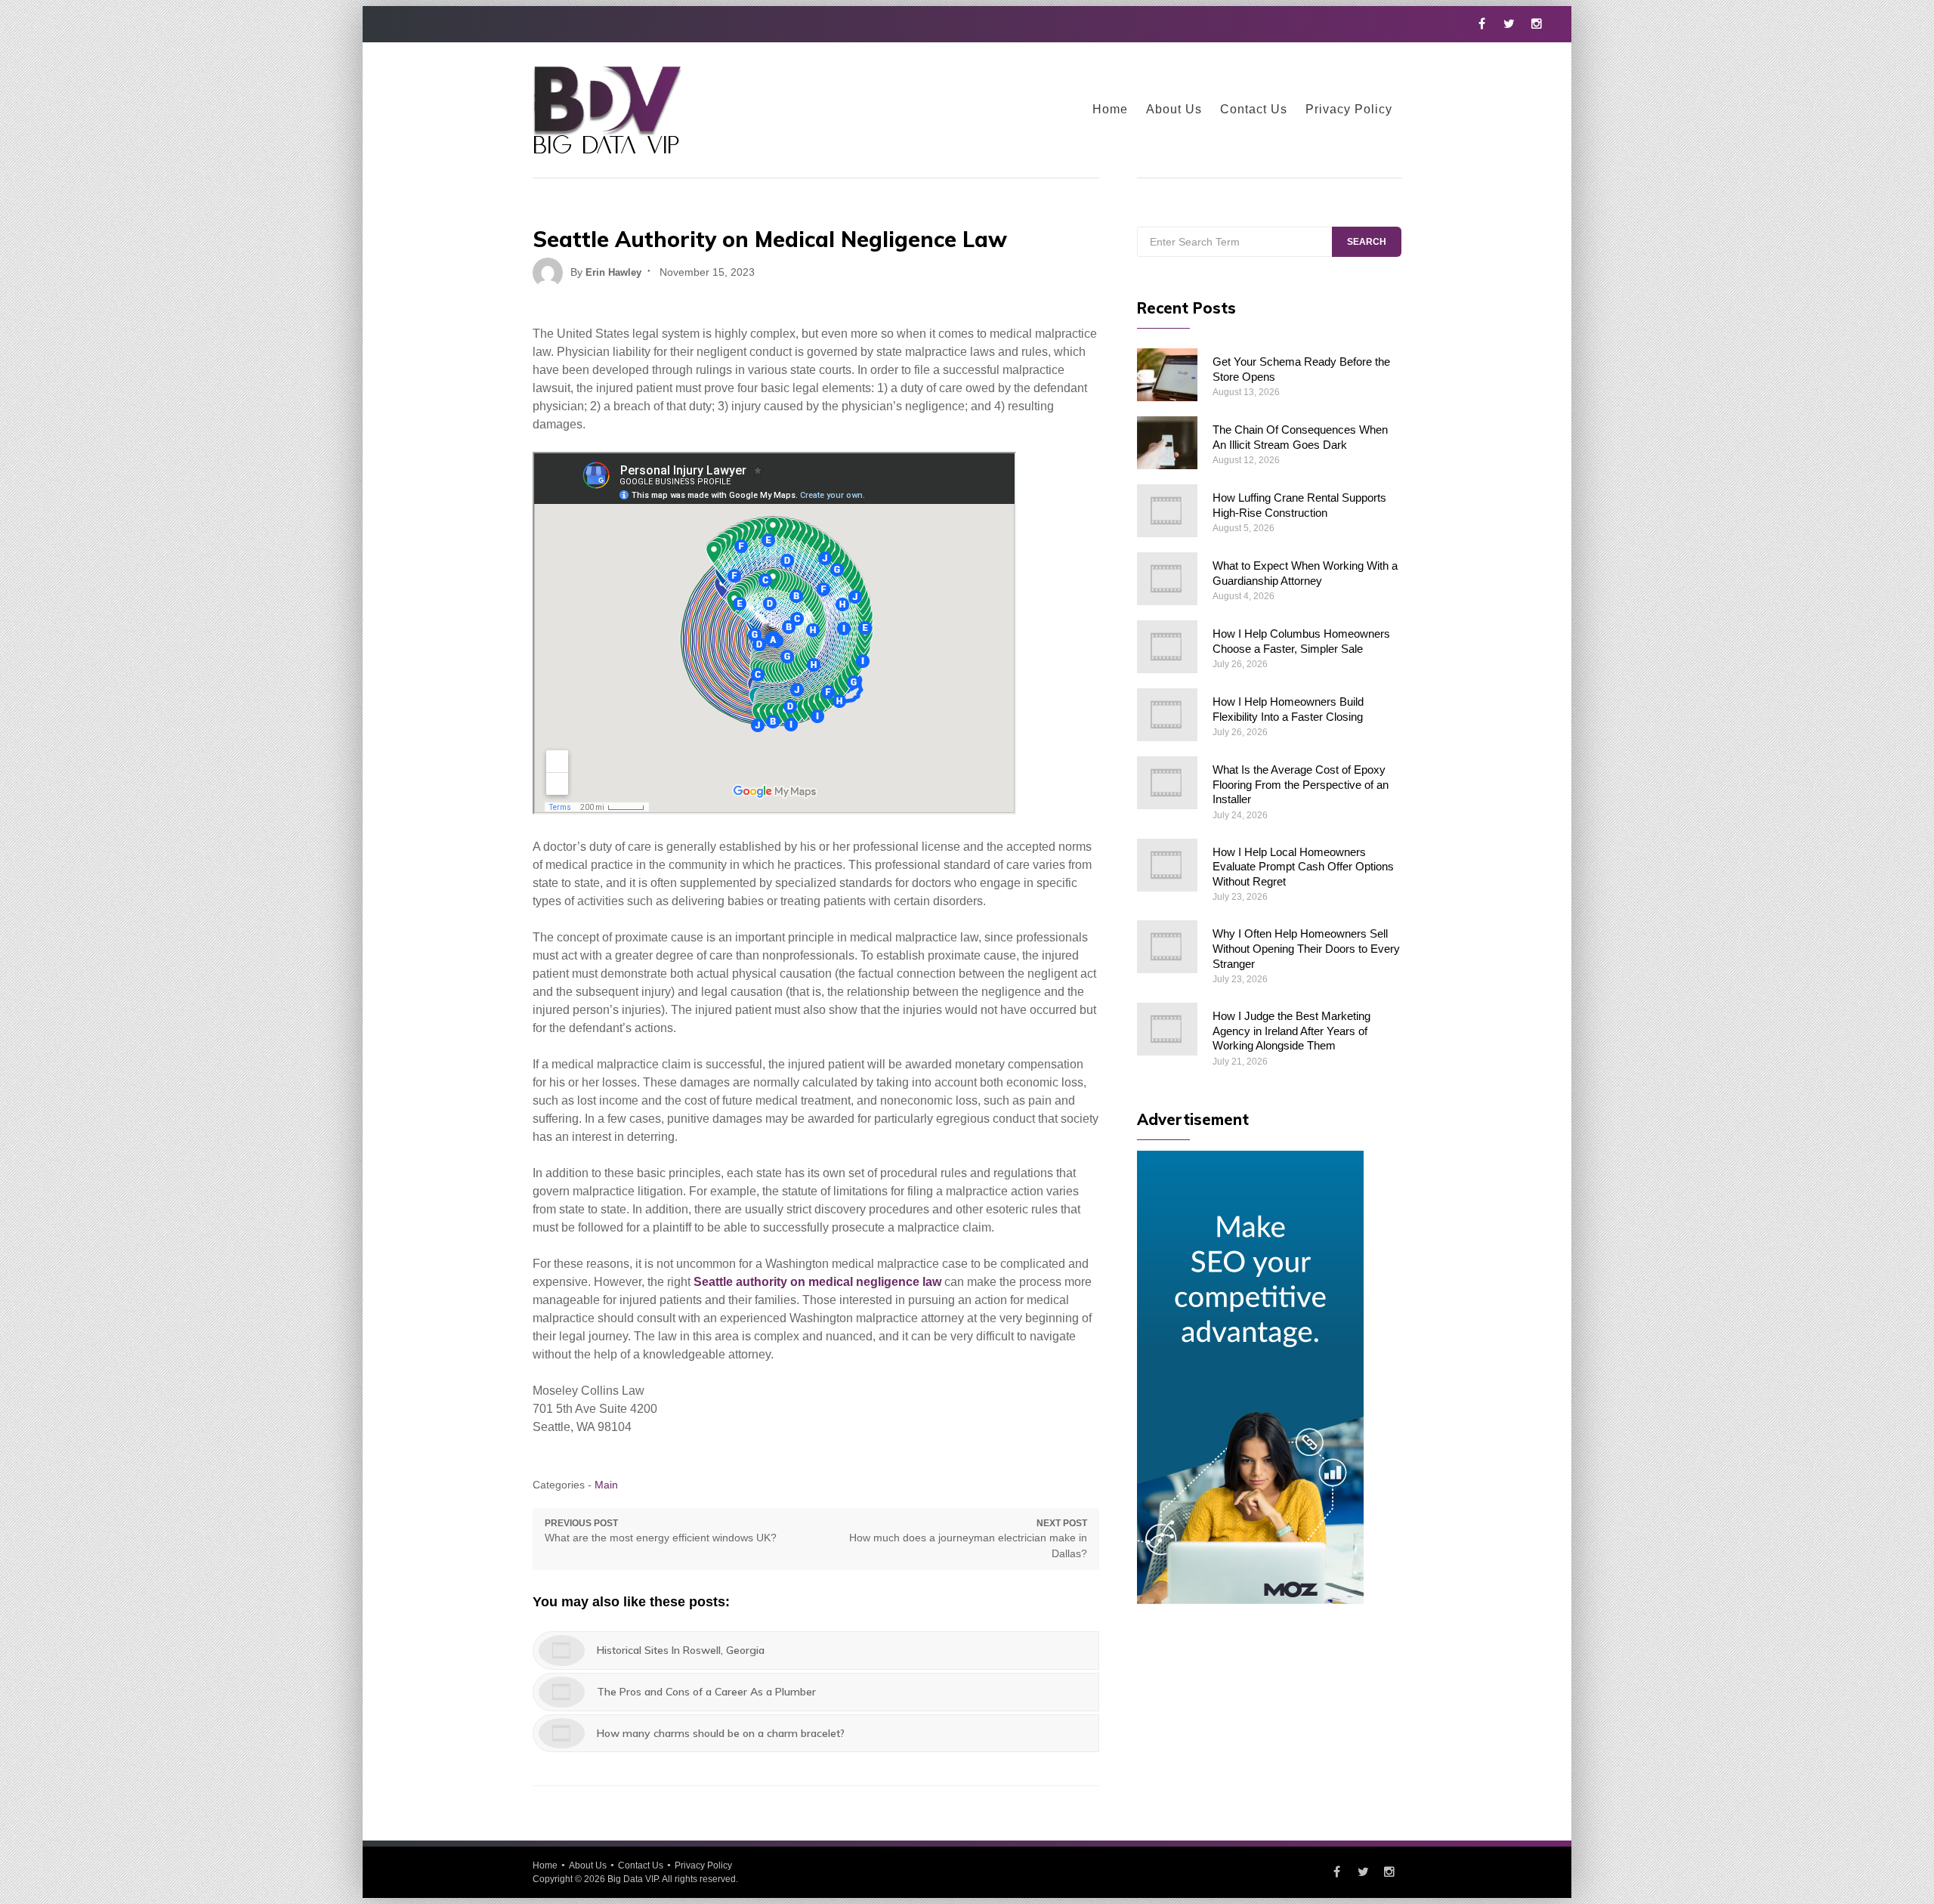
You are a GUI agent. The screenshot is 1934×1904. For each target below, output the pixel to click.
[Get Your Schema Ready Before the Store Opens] (1167, 375)
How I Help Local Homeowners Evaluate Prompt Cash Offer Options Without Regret (1303, 867)
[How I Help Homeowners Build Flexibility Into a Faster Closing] (1167, 715)
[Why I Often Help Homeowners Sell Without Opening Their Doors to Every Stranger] (1167, 947)
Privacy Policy (1349, 109)
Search (1367, 242)
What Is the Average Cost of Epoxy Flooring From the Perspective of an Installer (1301, 784)
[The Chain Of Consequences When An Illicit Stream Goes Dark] (1167, 443)
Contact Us (1254, 109)
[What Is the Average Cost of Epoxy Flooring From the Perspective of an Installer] (1167, 783)
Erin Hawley (613, 272)
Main (606, 1485)
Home (1110, 109)
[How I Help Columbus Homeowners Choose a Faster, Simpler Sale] (1167, 647)
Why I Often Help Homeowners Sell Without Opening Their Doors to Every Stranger (1306, 948)
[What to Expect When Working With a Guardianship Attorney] (1167, 579)
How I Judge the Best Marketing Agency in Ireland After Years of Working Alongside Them (1291, 1031)
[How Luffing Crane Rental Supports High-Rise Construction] (1167, 511)
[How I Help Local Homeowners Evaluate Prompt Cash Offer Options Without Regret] (1167, 865)
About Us (1174, 109)
